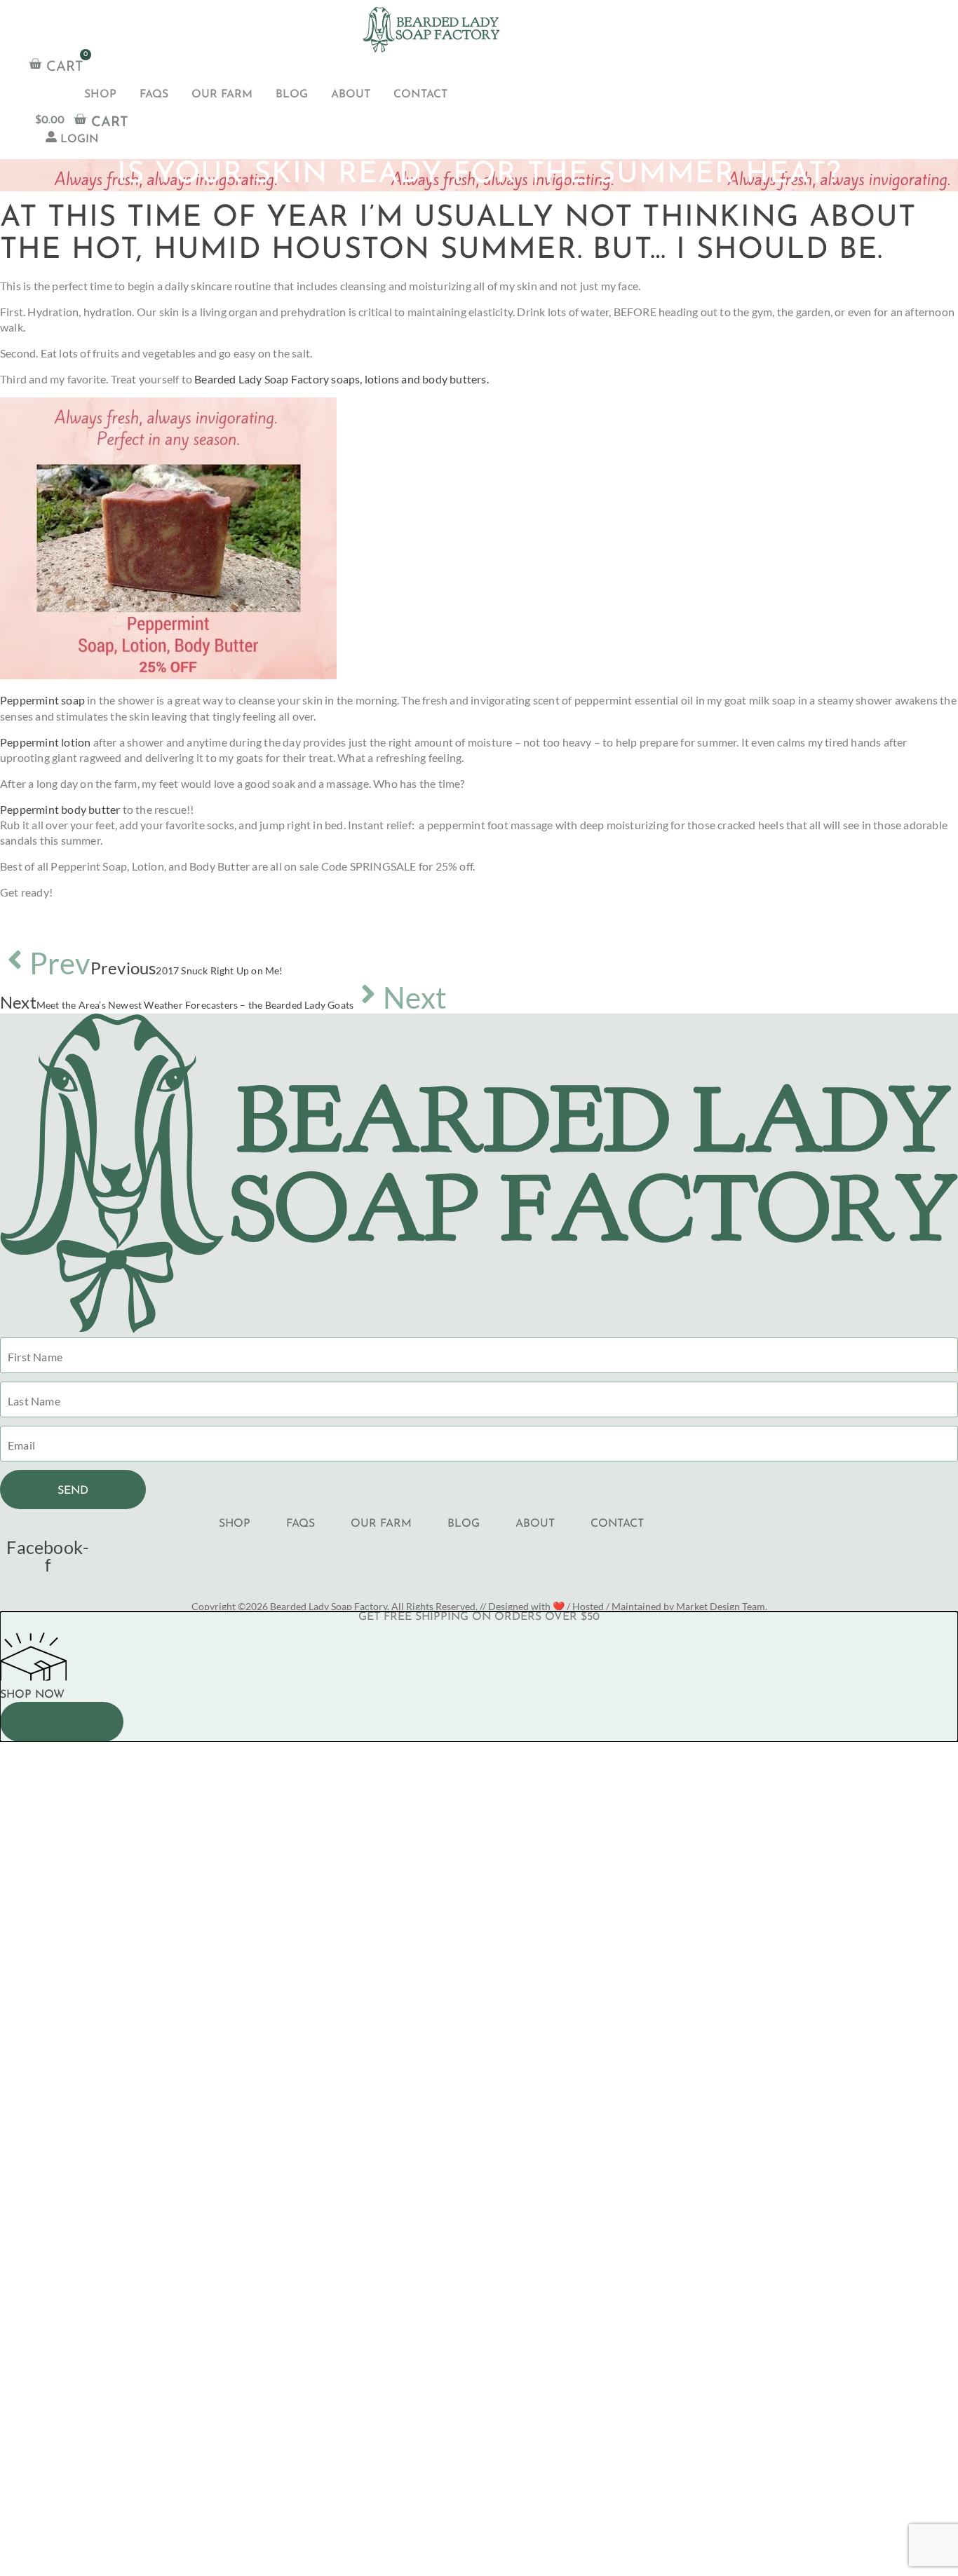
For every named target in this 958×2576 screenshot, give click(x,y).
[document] (479, 2056)
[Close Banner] (62, 1722)
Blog (292, 95)
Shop (100, 95)
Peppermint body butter (60, 809)
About (351, 95)
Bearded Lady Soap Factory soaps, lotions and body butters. (342, 379)
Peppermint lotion (45, 742)
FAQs (154, 95)
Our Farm (222, 95)
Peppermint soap (42, 700)
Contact (420, 95)
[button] (479, 1747)
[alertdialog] (479, 1677)
